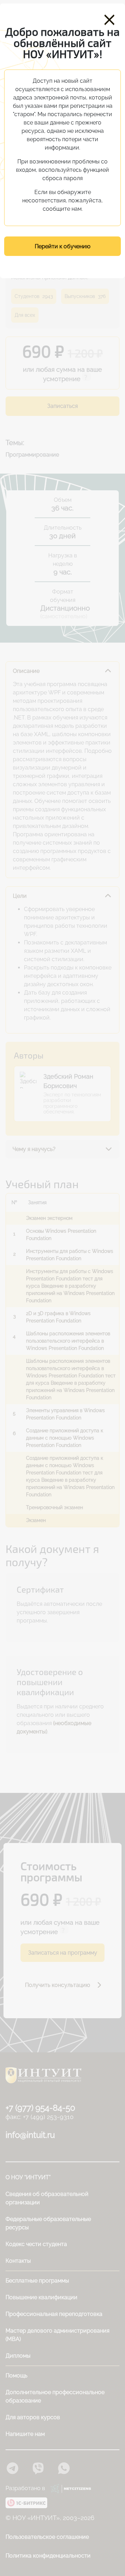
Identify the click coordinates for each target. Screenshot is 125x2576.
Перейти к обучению (62, 246)
